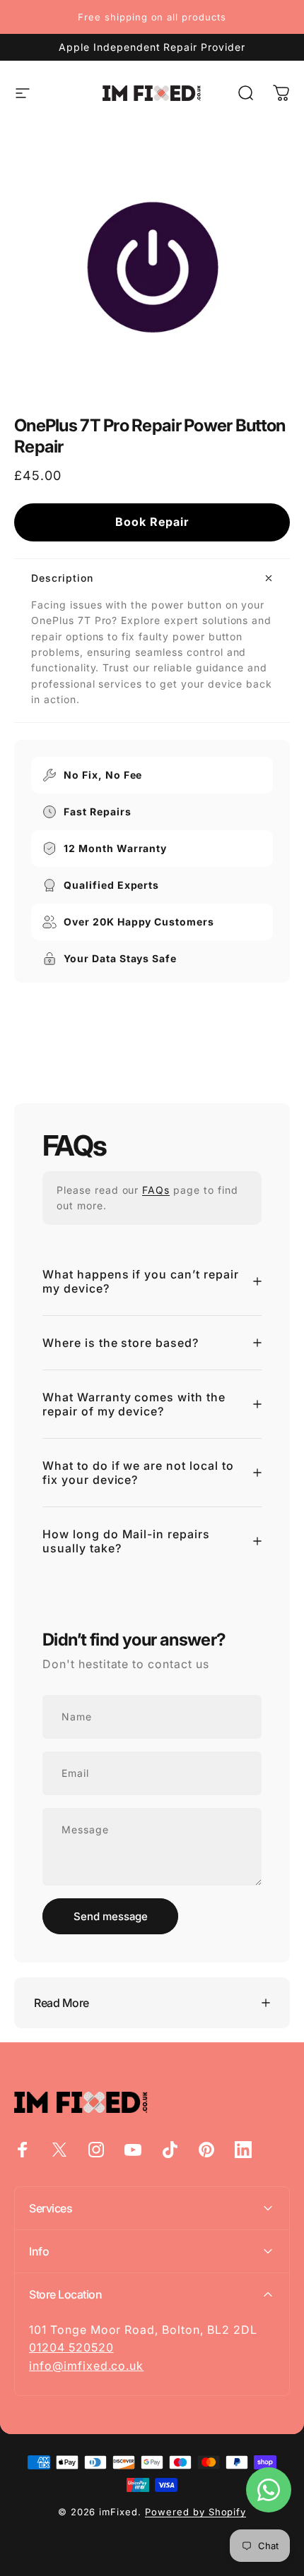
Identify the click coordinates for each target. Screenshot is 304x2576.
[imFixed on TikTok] (170, 2150)
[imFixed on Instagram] (96, 2150)
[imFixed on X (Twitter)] (59, 2150)
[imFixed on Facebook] (23, 2150)
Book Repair (152, 522)
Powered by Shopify (195, 2512)
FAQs (156, 1190)
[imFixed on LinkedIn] (243, 2150)
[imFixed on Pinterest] (206, 2150)
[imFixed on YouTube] (133, 2150)
